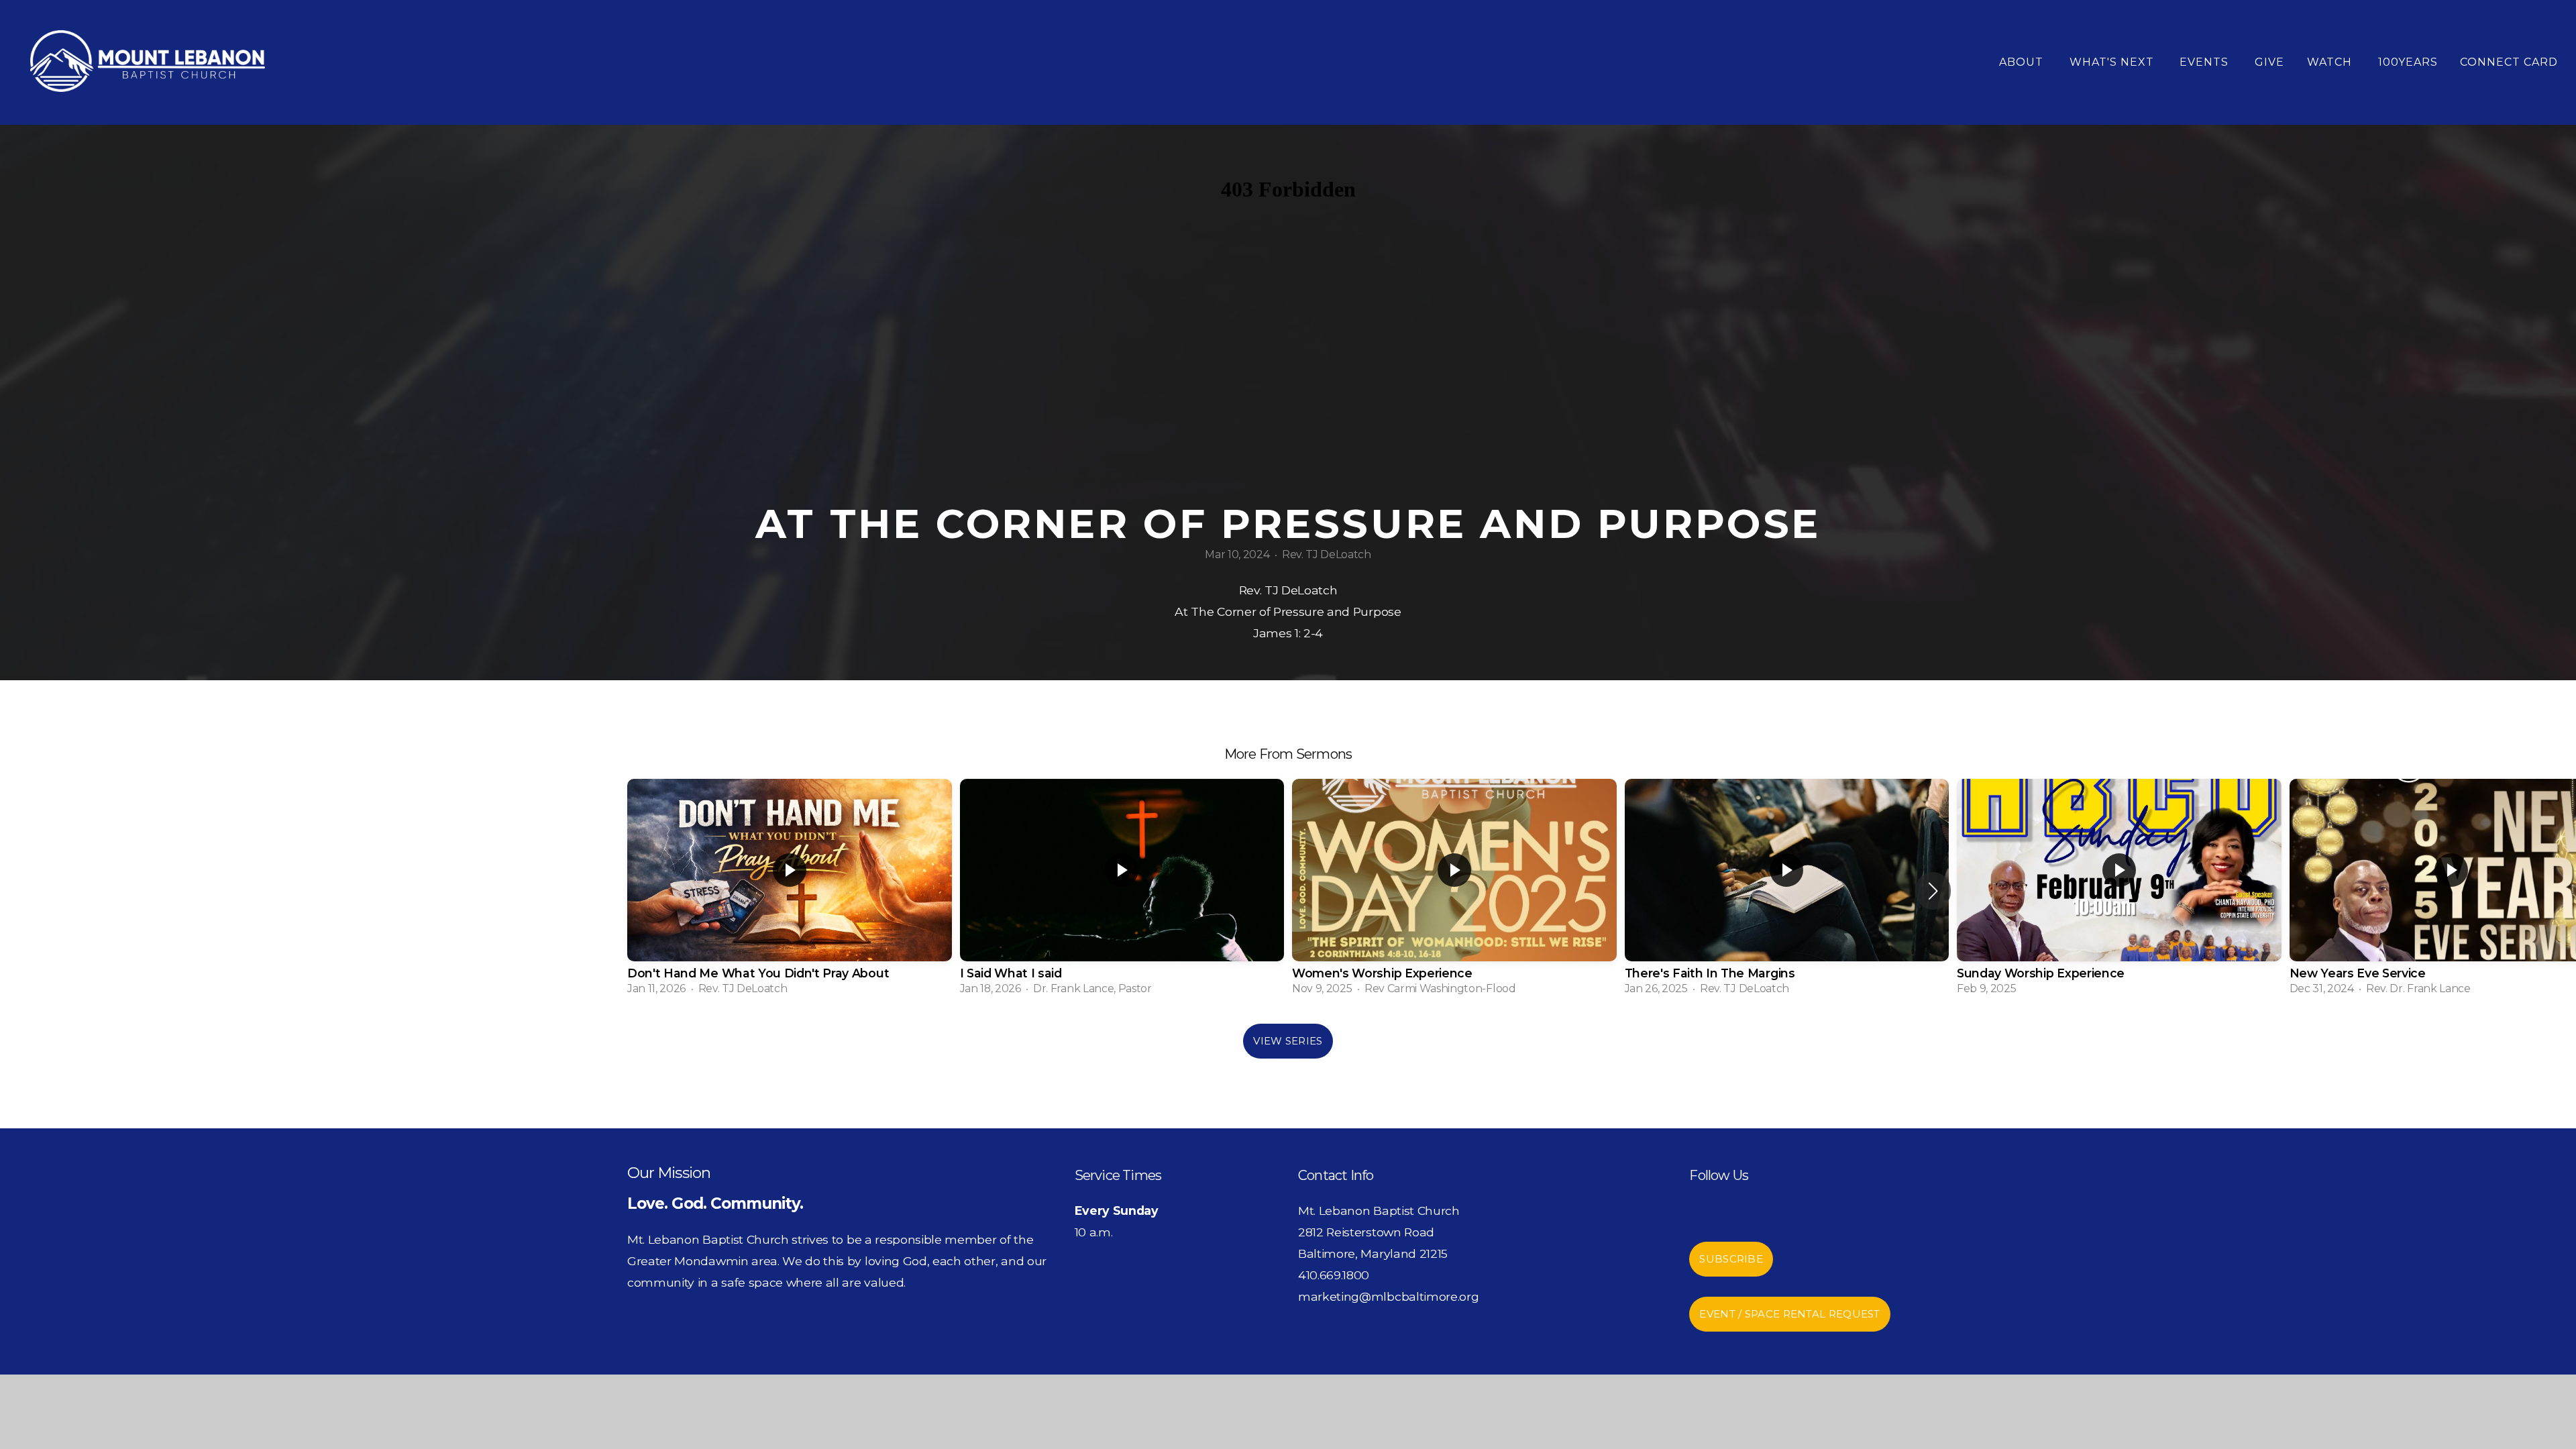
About (2023, 62)
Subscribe (1731, 1259)
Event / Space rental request (1789, 1314)
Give (2269, 62)
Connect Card (2509, 62)
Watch (2331, 62)
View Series (1288, 1041)
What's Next (2113, 62)
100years (2408, 62)
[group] (790, 891)
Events (2206, 62)
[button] (1933, 891)
